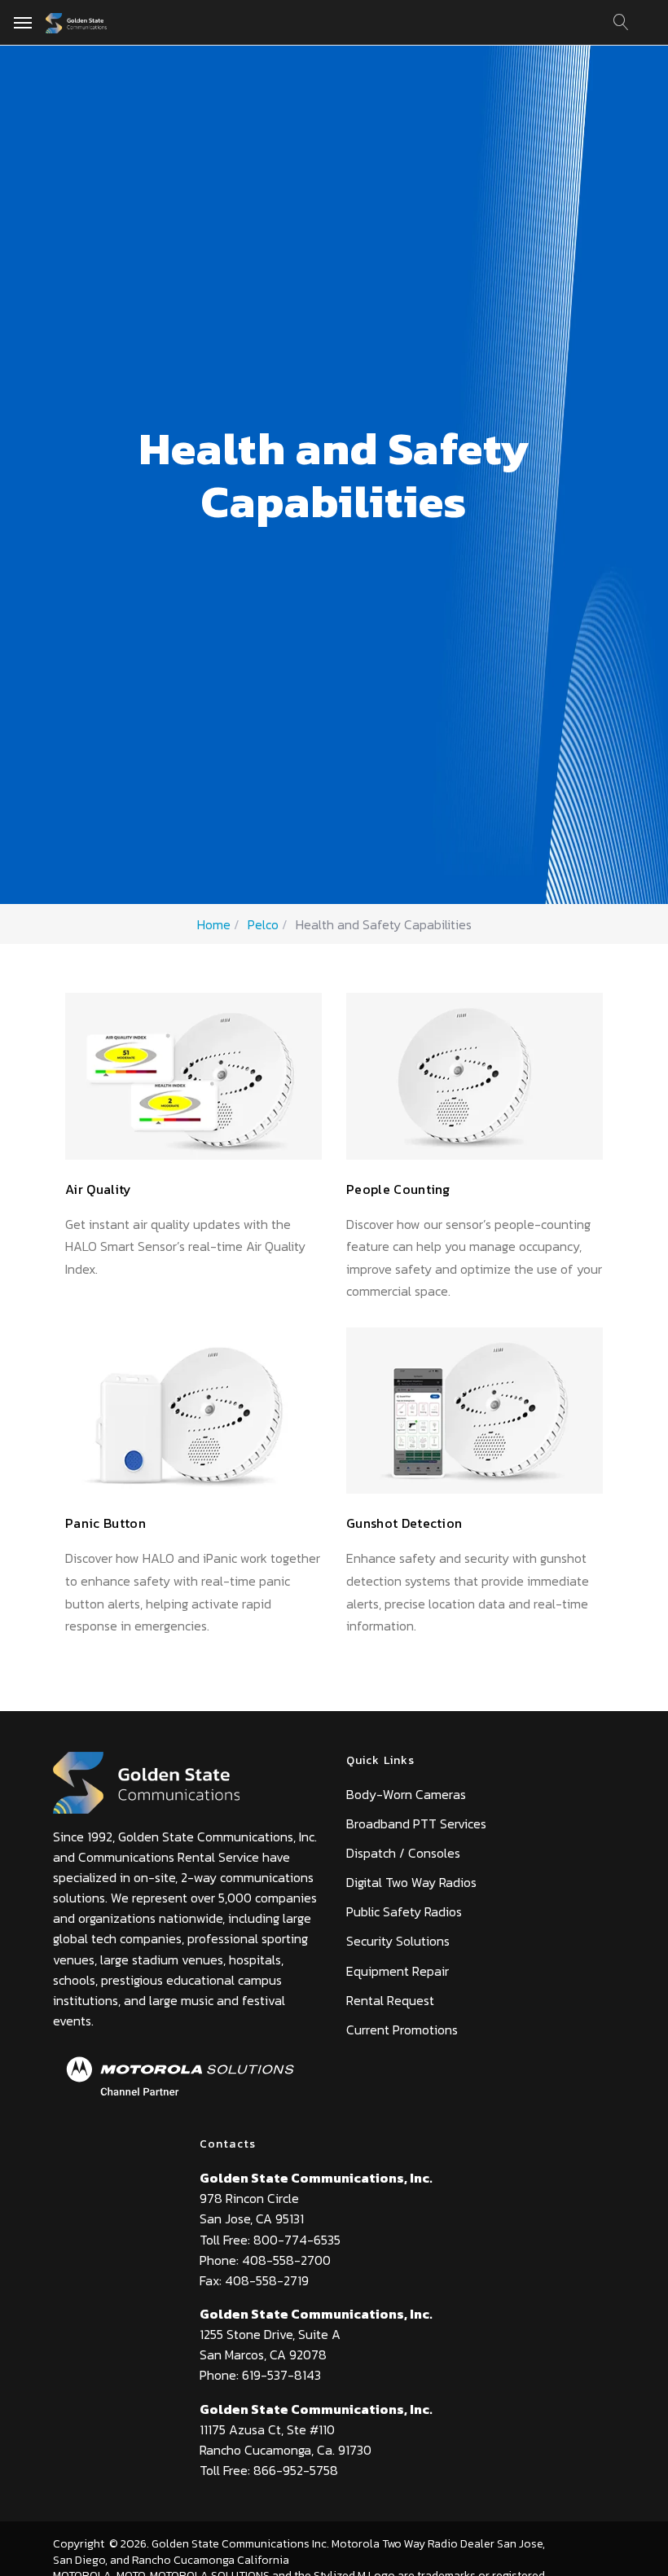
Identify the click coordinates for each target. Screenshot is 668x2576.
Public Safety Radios (404, 1911)
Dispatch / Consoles (403, 1853)
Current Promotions (402, 2030)
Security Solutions (398, 1941)
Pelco (263, 924)
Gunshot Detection (404, 1523)
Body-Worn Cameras (406, 1794)
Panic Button (105, 1523)
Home (214, 924)
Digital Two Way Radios (411, 1882)
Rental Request (390, 2000)
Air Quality (99, 1189)
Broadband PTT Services (416, 1823)
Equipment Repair (398, 1971)
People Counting (398, 1189)
